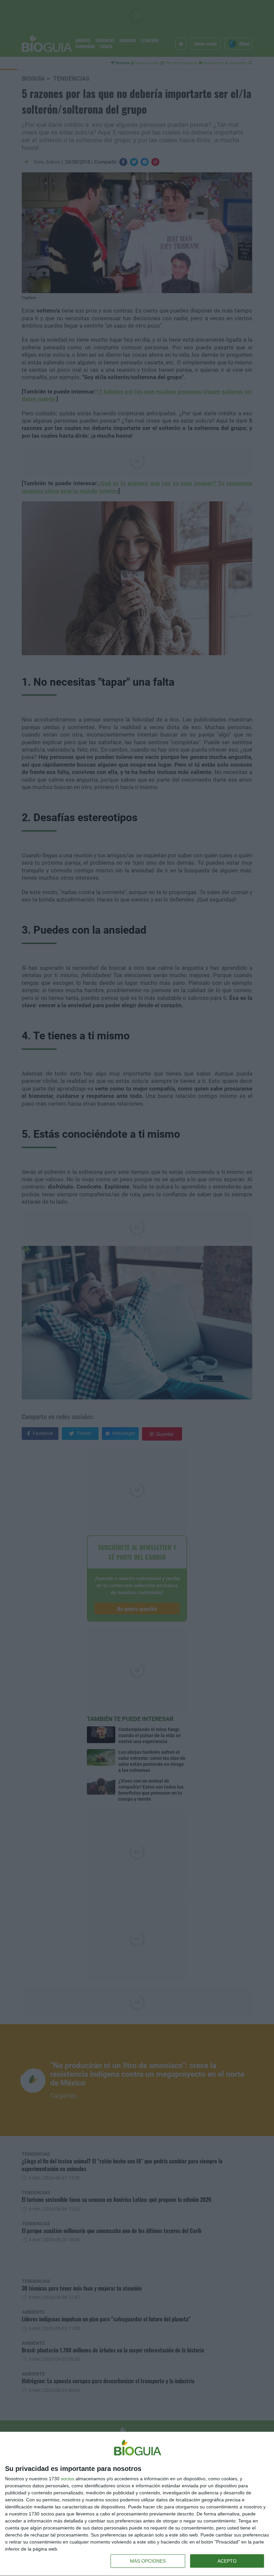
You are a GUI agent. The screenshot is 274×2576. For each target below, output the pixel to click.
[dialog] (137, 2504)
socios (67, 2479)
